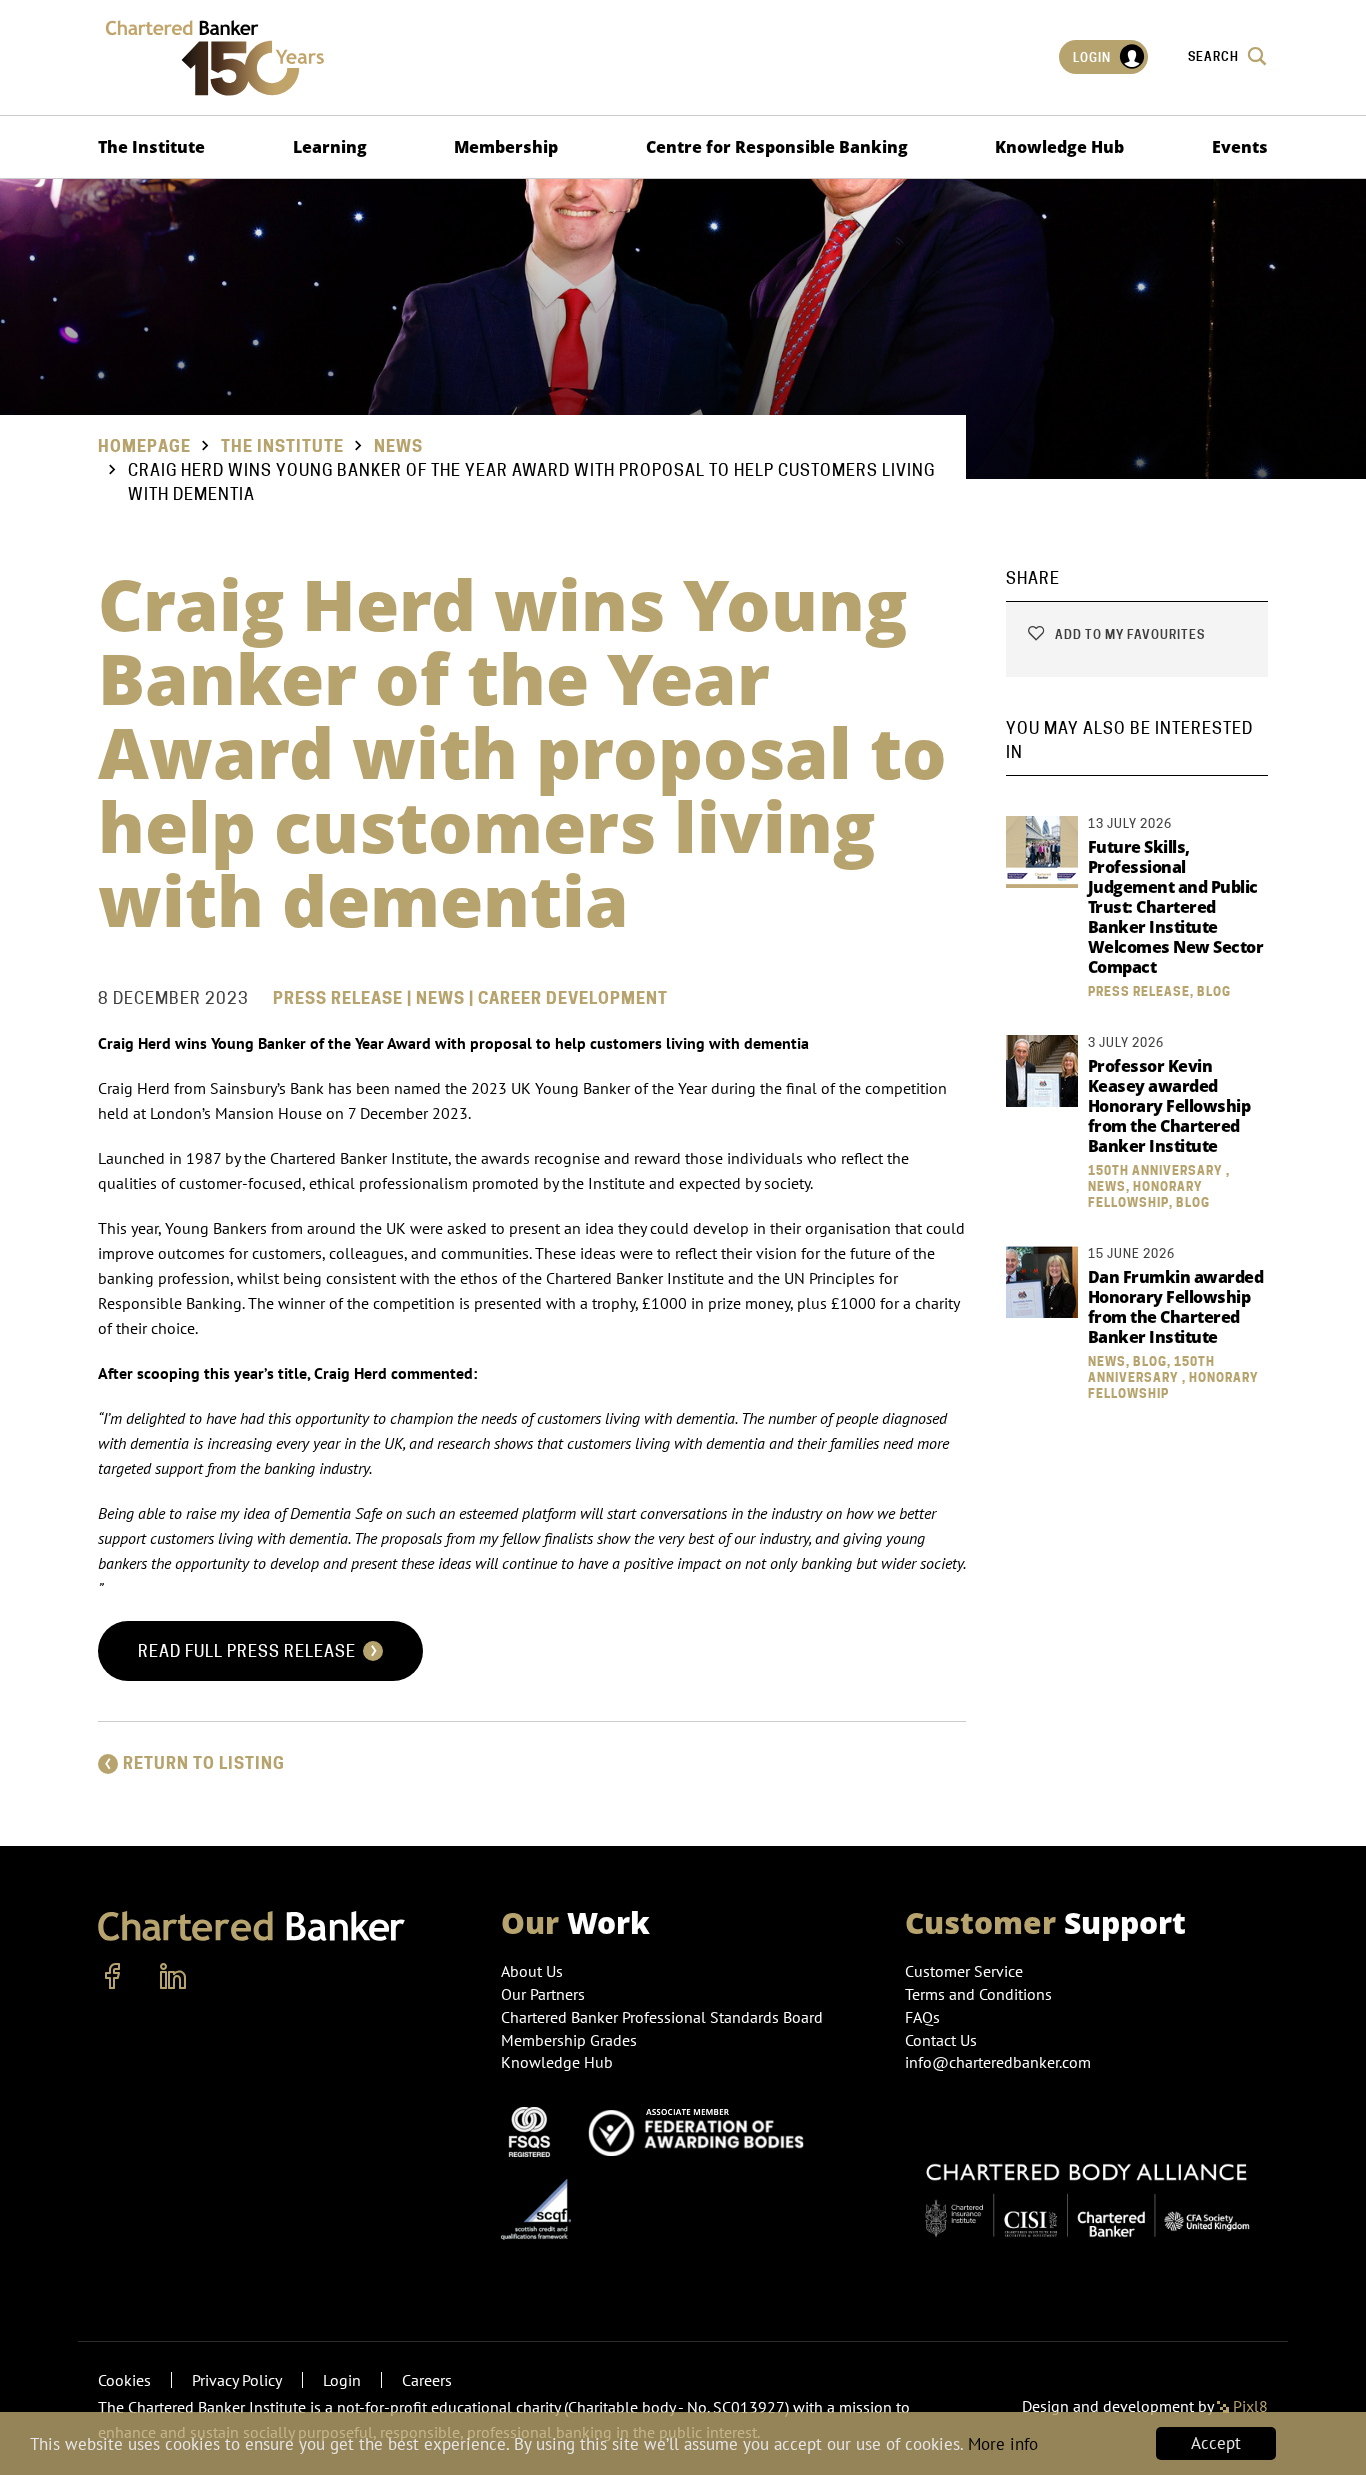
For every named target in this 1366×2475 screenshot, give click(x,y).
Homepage (144, 446)
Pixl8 (1248, 2406)
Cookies (124, 2380)
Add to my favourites (1128, 634)
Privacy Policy (237, 2380)
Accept (1216, 2443)
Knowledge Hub (1059, 147)
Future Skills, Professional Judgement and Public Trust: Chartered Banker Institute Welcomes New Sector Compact (1176, 907)
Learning (330, 147)
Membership (506, 147)
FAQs (922, 2017)
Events (1240, 147)
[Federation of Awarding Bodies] (702, 2130)
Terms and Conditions (978, 1994)
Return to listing (204, 1763)
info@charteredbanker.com (998, 2062)
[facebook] (113, 1977)
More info (1003, 2444)
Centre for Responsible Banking (777, 147)
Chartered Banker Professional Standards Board (662, 2017)
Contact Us (941, 2040)
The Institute (151, 147)
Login (1093, 57)
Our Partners (543, 1994)
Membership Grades (569, 2040)
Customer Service (964, 1971)
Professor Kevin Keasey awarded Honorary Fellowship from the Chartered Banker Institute (1169, 1106)
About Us (532, 1971)
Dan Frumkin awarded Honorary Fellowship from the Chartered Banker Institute (1176, 1307)
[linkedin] (173, 1977)
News (398, 446)
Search (1215, 56)
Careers (427, 2380)
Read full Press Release (249, 1651)
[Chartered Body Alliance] (1086, 2191)
